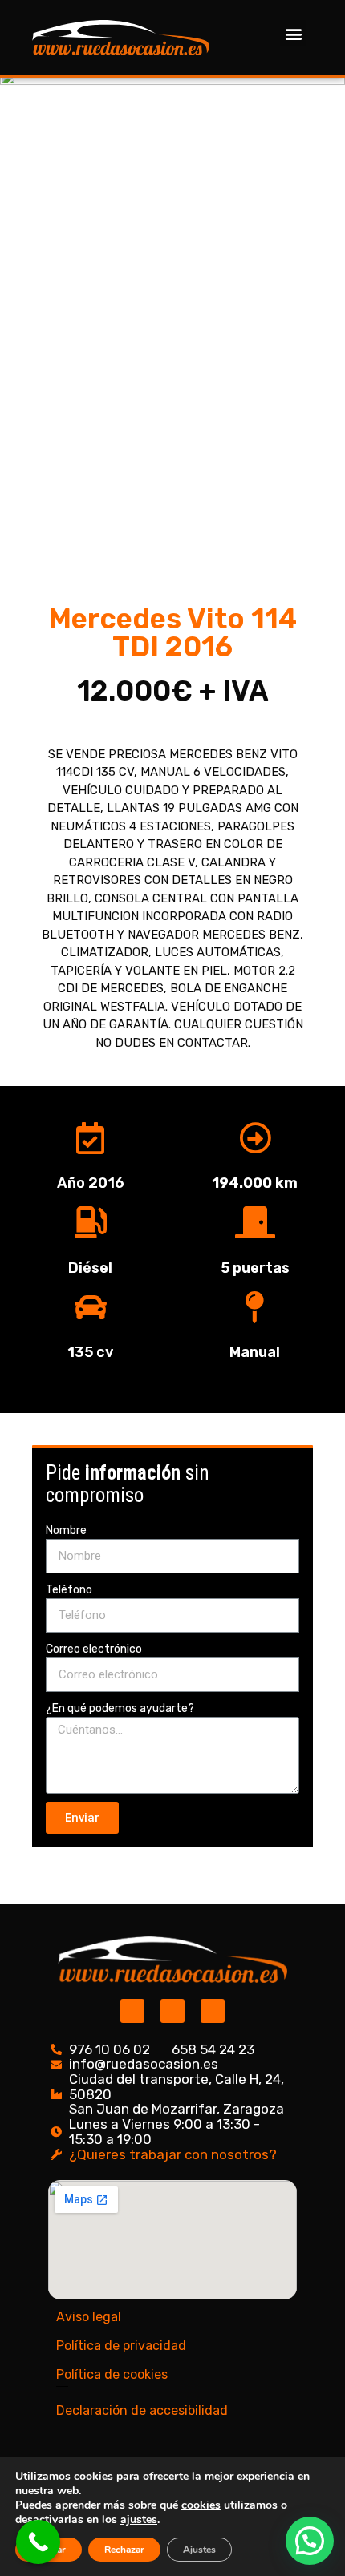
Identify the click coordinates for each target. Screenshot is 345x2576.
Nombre (66, 1530)
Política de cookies (112, 2374)
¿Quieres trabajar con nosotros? (173, 2154)
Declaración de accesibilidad (142, 2410)
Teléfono (69, 1590)
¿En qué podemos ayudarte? (120, 1708)
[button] (293, 33)
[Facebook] (172, 2011)
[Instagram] (132, 2011)
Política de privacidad (121, 2346)
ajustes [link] (139, 2519)
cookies (201, 2505)
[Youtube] (213, 2011)
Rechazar (124, 2550)
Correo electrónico (94, 1649)
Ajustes (199, 2550)
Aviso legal (89, 2317)
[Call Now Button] (38, 2542)
